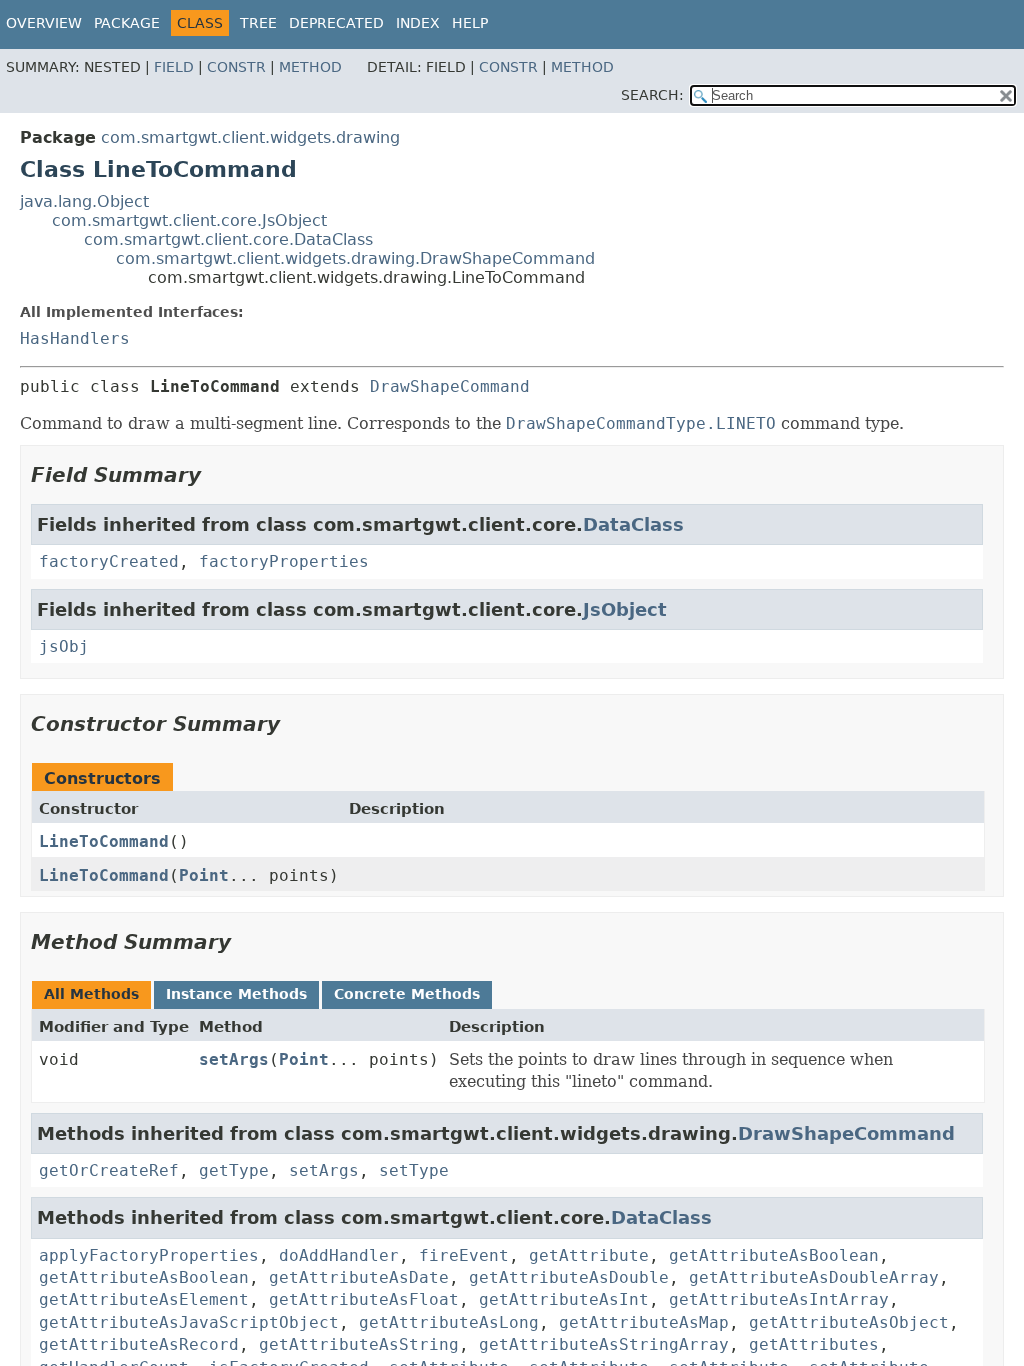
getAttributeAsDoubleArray (814, 1277)
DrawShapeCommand (450, 386)
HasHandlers (75, 338)
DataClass (633, 524)
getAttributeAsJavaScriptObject (189, 1322)
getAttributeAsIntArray (779, 1299)
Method (310, 67)
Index (418, 23)
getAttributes (814, 1344)
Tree (258, 23)
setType (414, 1170)
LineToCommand (104, 841)
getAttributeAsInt (564, 1299)
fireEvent (464, 1255)
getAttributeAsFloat (364, 1299)
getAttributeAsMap (644, 1322)
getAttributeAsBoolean (774, 1255)
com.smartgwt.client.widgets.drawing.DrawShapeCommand (355, 258)
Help (470, 23)
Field (174, 67)
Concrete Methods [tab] (407, 994)
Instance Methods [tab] (236, 994)
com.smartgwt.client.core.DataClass (228, 239)
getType (234, 1170)
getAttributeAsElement (144, 1299)
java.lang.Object (84, 201)
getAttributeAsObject (849, 1322)
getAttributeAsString (359, 1344)
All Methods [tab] (91, 994)
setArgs (234, 1059)
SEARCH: (652, 95)
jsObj (64, 646)
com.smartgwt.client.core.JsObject (189, 220)
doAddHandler (339, 1255)
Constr (236, 67)
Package (127, 23)
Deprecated (336, 23)
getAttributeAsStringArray (604, 1344)
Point (204, 875)
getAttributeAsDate (359, 1277)
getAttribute (589, 1255)
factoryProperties (284, 561)
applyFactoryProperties (149, 1255)
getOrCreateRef (109, 1170)
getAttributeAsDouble (569, 1277)
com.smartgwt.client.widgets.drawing (250, 137)
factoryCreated (109, 561)
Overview (44, 23)
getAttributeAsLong (449, 1322)
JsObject (625, 609)
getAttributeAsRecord (139, 1344)
